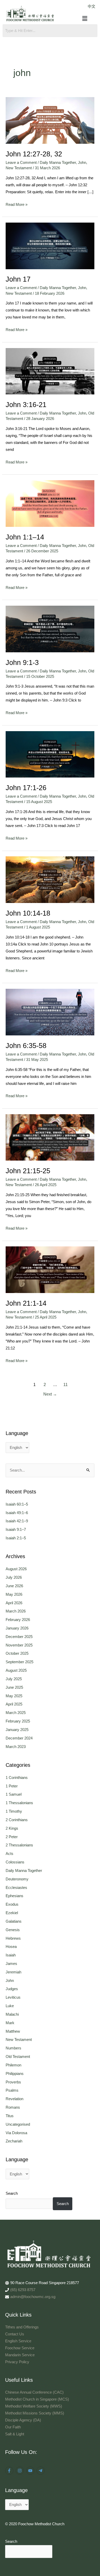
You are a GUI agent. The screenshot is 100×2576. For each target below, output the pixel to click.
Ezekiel (12, 1913)
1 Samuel (14, 1794)
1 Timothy (14, 1811)
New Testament (19, 168)
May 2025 (14, 1696)
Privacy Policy (17, 2362)
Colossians (15, 1862)
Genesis (13, 1930)
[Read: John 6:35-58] (50, 1012)
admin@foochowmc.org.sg (33, 2297)
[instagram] (20, 2471)
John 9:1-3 (22, 662)
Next (50, 1394)
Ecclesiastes (16, 1888)
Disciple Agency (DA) (23, 2420)
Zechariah (14, 2141)
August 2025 (16, 1670)
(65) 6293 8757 (23, 2290)
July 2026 (14, 1577)
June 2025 (14, 1687)
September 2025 (19, 1662)
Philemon (13, 2065)
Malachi (12, 2014)
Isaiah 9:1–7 (16, 1530)
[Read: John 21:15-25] (50, 1137)
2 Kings (12, 1828)
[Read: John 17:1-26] (50, 754)
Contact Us (15, 2334)
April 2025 (14, 1704)
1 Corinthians (17, 1778)
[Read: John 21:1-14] (50, 1270)
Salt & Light (15, 2434)
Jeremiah (13, 1972)
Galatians (14, 1921)
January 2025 (17, 1730)
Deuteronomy (17, 1879)
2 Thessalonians (19, 1845)
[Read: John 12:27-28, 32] (50, 120)
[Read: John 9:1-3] (50, 629)
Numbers (13, 2048)
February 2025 (18, 1721)
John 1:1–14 (25, 537)
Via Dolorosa (16, 2133)
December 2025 (19, 1637)
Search (12, 2193)
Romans (13, 2107)
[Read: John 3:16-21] (50, 371)
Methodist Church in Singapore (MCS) (37, 2399)
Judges (12, 1989)
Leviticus (13, 1997)
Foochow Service (20, 2348)
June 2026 (14, 1586)
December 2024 (19, 1738)
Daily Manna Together (58, 163)
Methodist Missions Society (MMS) (35, 2413)
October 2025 (17, 1653)
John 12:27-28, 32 (34, 154)
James (11, 1964)
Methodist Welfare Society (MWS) (34, 2406)
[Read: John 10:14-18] (50, 880)
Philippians (15, 2074)
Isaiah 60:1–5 (17, 1504)
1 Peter (12, 1786)
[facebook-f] (10, 2471)
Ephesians (14, 1896)
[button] (85, 19)
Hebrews (13, 1938)
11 (66, 1385)
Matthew (13, 2031)
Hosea (11, 1947)
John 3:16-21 (26, 405)
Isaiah (11, 1955)
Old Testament (18, 2057)
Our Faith (13, 2427)
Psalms (12, 2090)
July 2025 (14, 1679)
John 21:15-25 (28, 1171)
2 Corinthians (17, 1820)
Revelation (14, 2099)
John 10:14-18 (28, 913)
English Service (18, 2341)
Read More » (17, 204)
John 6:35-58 (26, 1046)
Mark (10, 2023)
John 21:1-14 (26, 1303)
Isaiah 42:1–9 (17, 1521)
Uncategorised (18, 2124)
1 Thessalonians (19, 1803)
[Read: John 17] (50, 246)
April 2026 (14, 1603)
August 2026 (16, 1569)
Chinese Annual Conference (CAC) (34, 2392)
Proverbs (13, 2082)
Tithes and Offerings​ (22, 2327)
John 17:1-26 (26, 788)
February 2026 (18, 1620)
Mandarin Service (20, 2355)
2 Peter (12, 1837)
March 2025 (16, 1713)
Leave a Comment (21, 163)
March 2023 (16, 1747)
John (82, 163)
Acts (9, 1854)
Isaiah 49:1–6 (17, 1513)
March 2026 (16, 1611)
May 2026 (14, 1594)
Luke (10, 2006)
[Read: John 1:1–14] (50, 503)
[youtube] (31, 2471)
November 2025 (19, 1645)
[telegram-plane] (41, 2471)
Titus (10, 2116)
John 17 (18, 279)
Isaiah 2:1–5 (16, 1538)
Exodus (12, 1904)
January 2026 (17, 1628)
